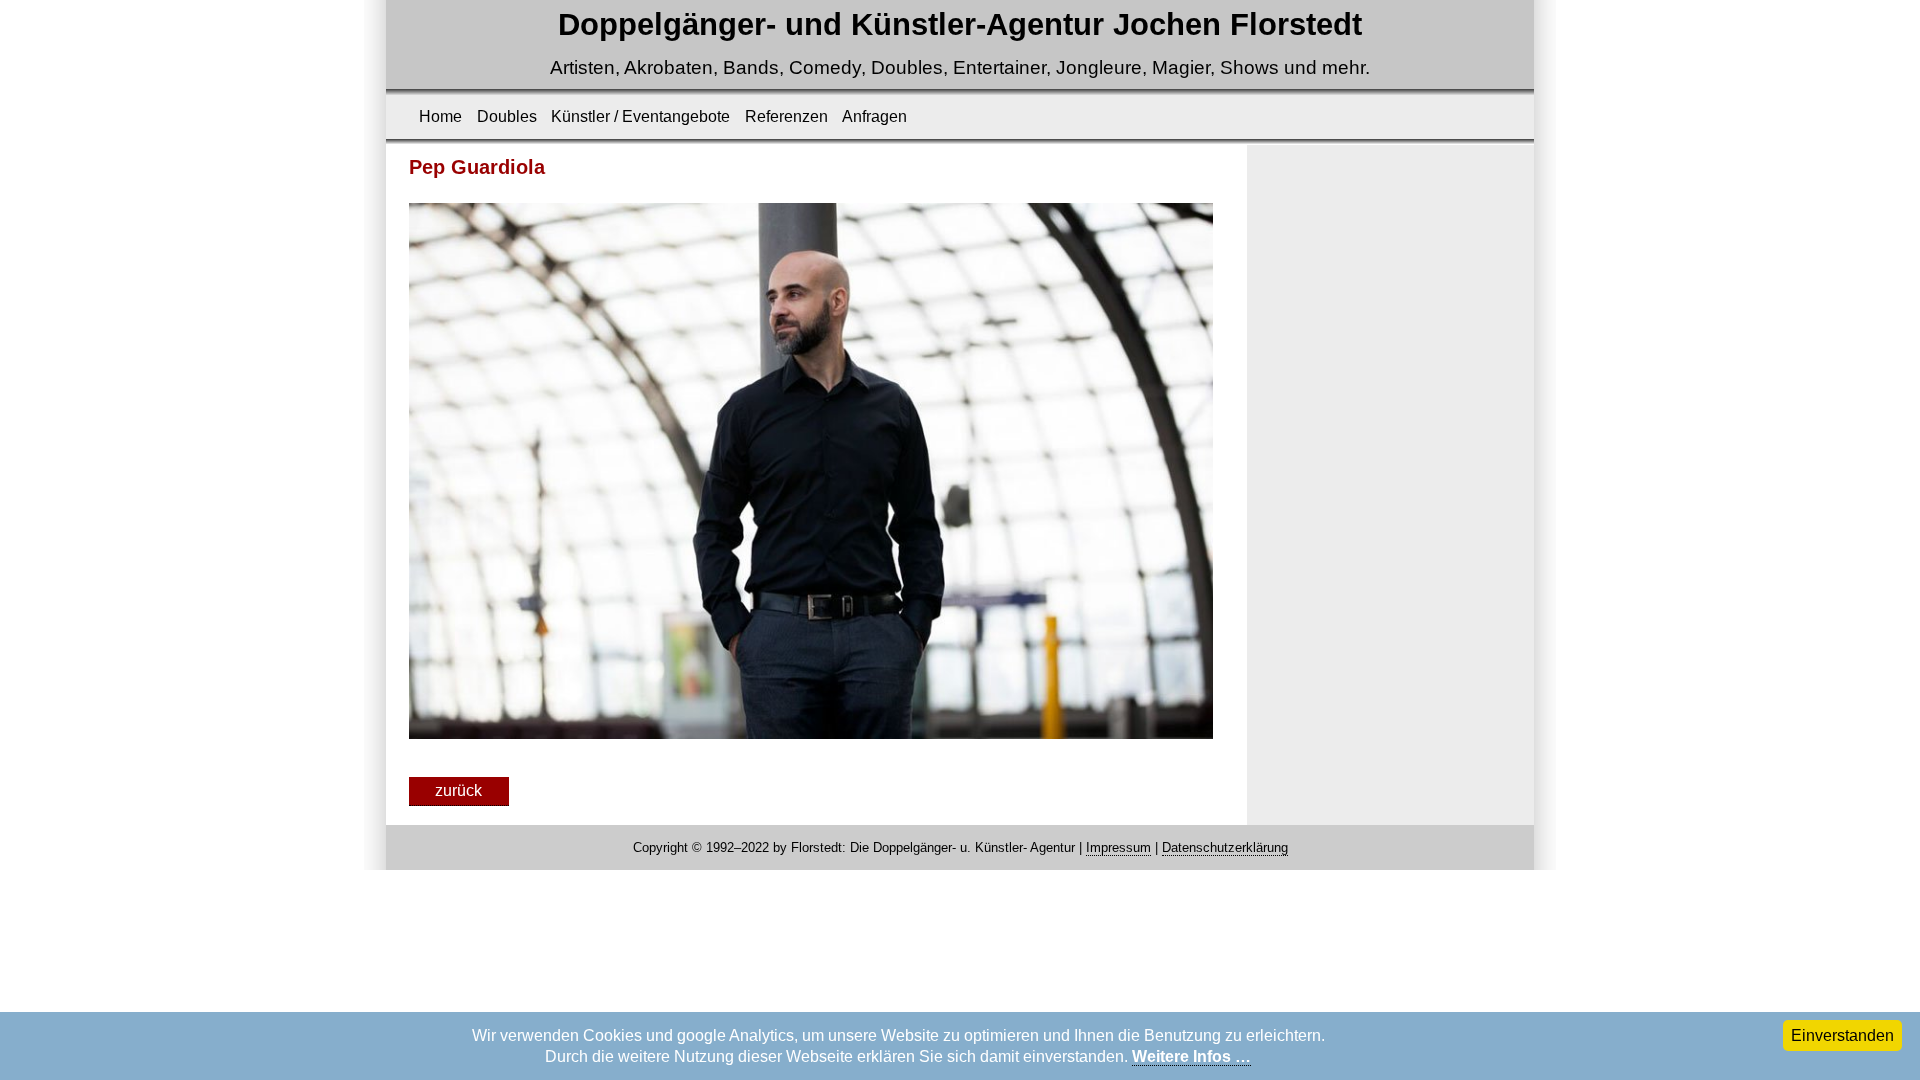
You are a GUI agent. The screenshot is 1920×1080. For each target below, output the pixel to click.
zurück (458, 790)
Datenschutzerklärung (1225, 847)
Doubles (507, 116)
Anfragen (874, 116)
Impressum (1118, 847)
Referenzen (786, 116)
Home (440, 116)
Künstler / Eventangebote (640, 116)
